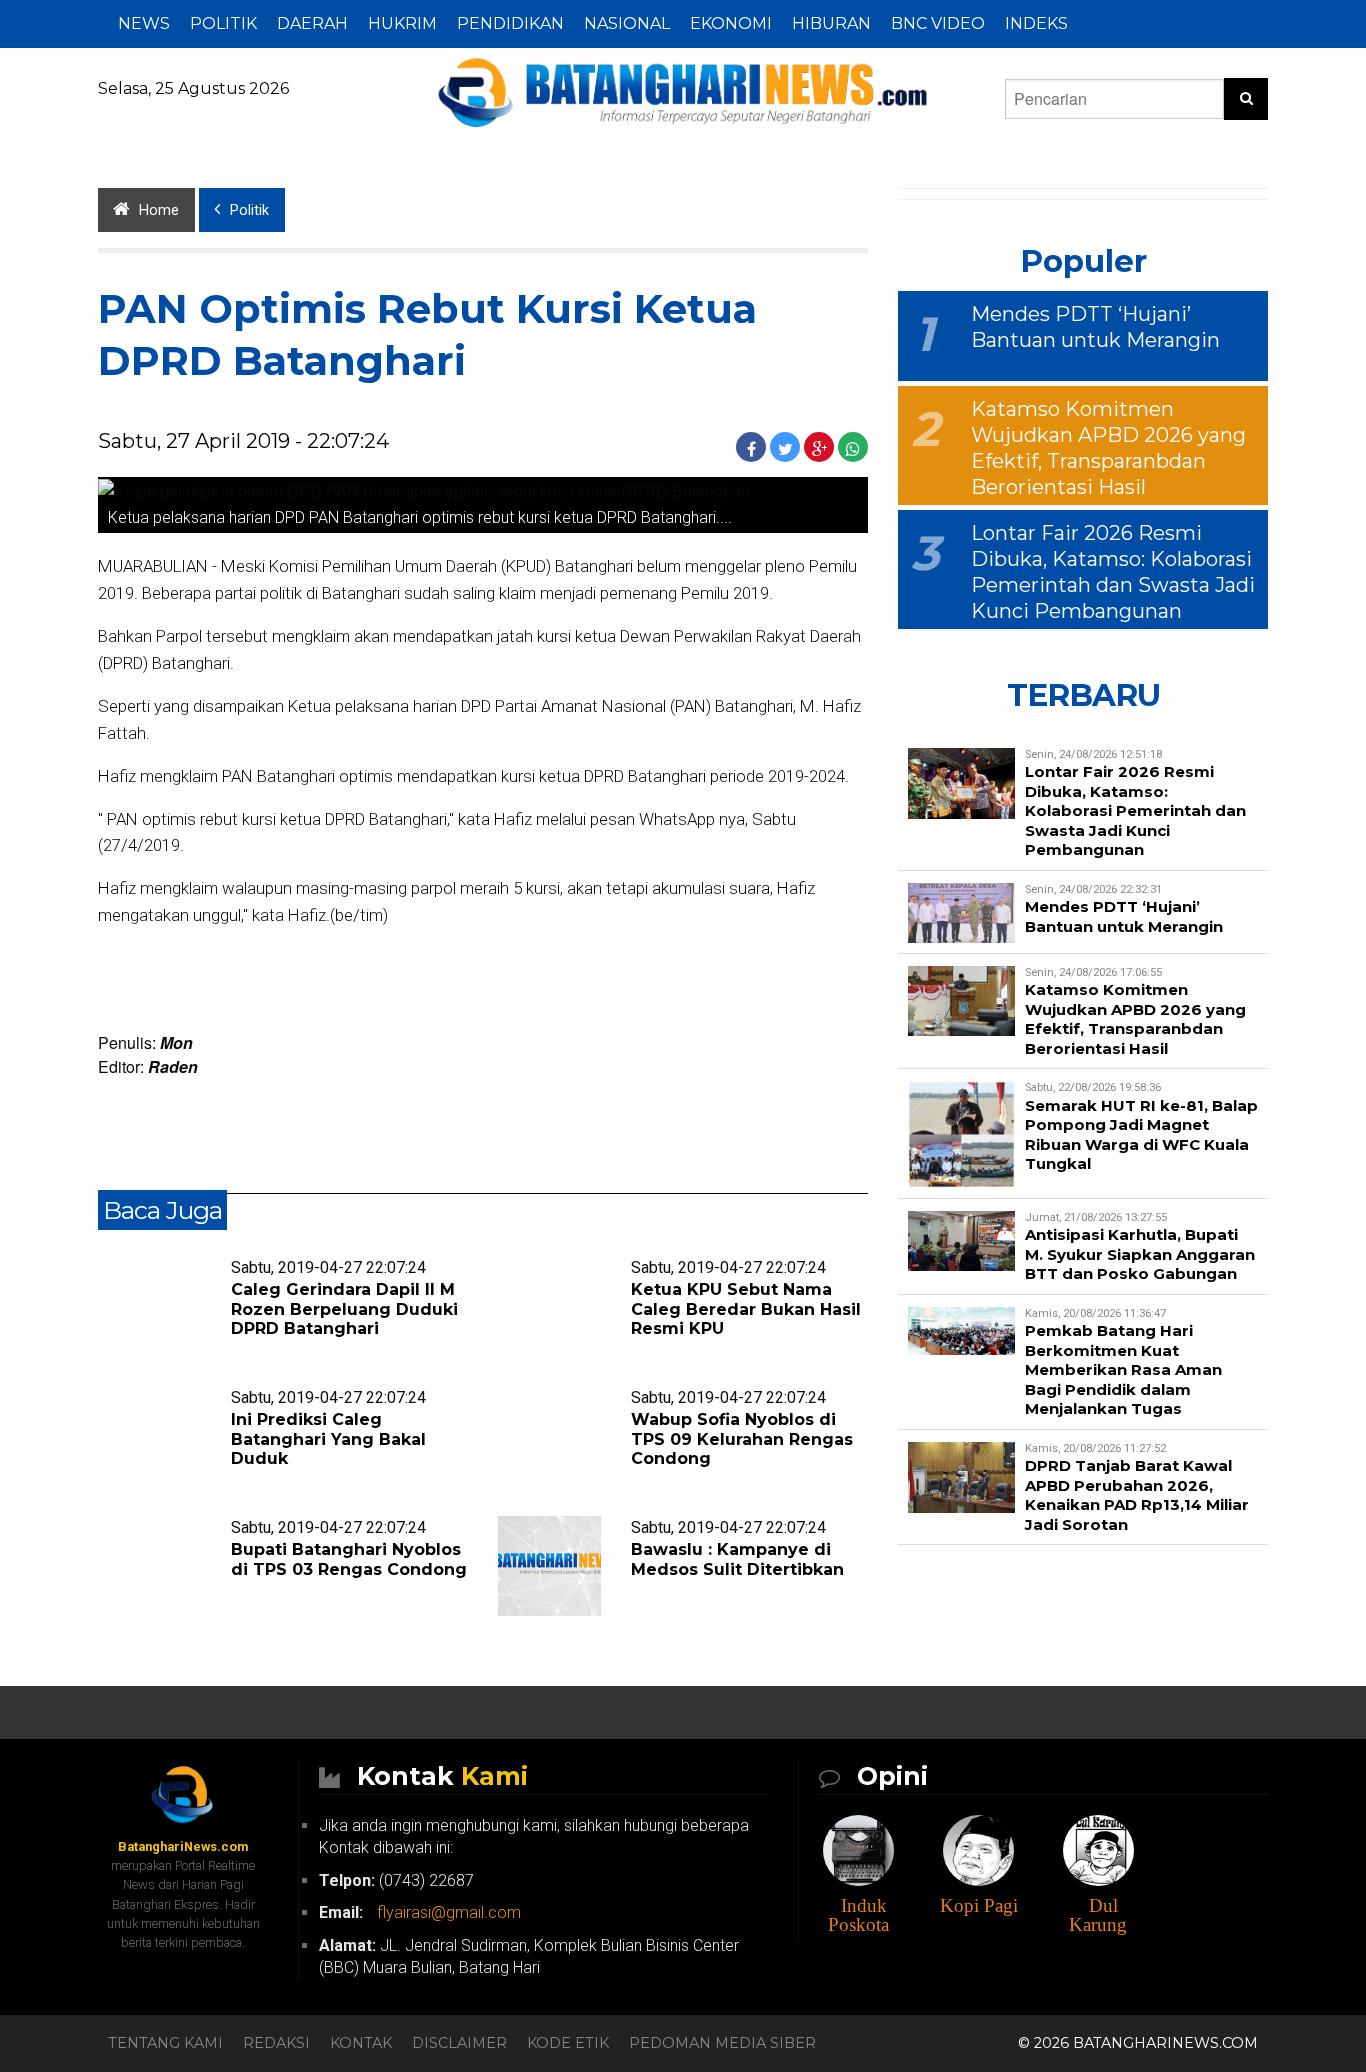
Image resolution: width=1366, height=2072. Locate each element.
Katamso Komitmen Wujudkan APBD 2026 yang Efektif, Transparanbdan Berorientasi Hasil (1135, 1019)
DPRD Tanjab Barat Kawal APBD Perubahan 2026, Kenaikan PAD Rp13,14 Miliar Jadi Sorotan (1137, 1495)
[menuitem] (144, 24)
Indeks (1036, 23)
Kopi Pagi (979, 1905)
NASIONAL (627, 23)
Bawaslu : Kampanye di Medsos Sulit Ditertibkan (737, 1559)
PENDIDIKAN (510, 23)
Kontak (361, 2043)
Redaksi (276, 2043)
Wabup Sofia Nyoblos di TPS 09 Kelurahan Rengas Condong (742, 1438)
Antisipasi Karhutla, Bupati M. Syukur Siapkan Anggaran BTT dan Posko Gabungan (1140, 1254)
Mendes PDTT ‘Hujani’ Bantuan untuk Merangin (1124, 916)
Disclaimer (459, 2043)
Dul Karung (1098, 1915)
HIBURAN (831, 23)
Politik (249, 210)
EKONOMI (731, 23)
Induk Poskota (858, 1915)
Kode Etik (568, 2043)
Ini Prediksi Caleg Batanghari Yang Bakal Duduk (328, 1438)
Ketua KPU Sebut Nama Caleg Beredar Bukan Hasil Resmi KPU (746, 1308)
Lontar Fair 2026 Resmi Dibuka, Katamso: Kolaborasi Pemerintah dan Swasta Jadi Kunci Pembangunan (1135, 810)
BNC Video (938, 23)
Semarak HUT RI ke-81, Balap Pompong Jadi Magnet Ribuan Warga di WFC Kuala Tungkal (1141, 1135)
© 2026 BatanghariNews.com (1138, 2043)
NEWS (144, 23)
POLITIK (223, 23)
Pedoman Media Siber (722, 2043)
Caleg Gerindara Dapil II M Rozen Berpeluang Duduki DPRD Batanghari (344, 1308)
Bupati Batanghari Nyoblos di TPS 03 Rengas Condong (349, 1559)
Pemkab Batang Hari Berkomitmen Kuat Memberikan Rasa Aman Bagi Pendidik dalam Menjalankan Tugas (1123, 1369)
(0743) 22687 (396, 1880)
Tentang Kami (165, 2043)
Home (159, 210)
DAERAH (312, 23)
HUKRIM (402, 23)
